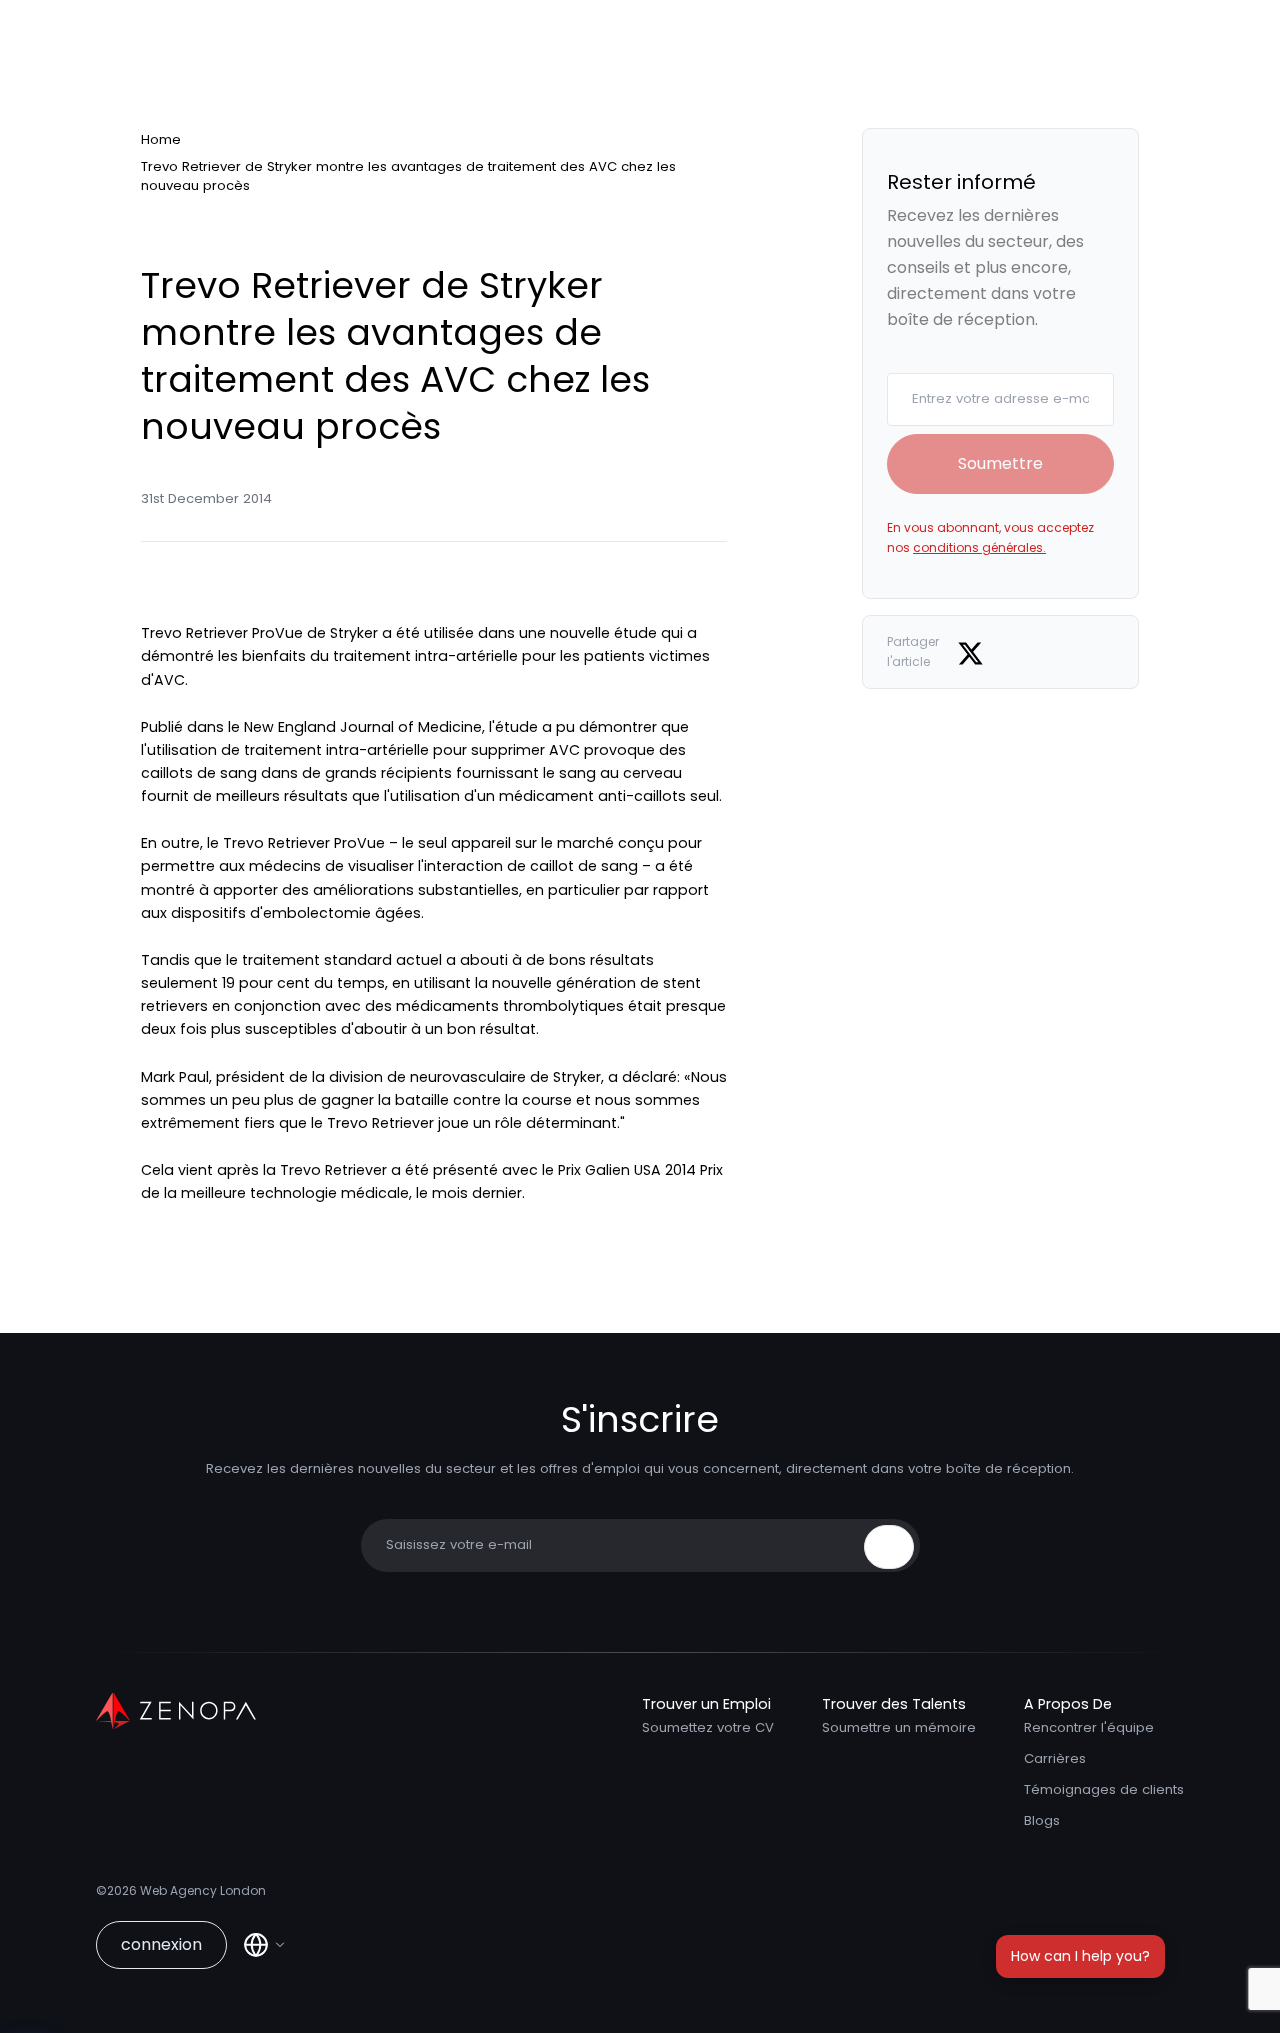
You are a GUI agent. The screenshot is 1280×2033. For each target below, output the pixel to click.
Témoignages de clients (1104, 1789)
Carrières (1055, 1758)
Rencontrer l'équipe (1089, 1727)
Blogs (1042, 1820)
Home (161, 140)
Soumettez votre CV (708, 1727)
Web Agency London (203, 1890)
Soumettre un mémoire (899, 1727)
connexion (161, 1944)
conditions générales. (979, 547)
